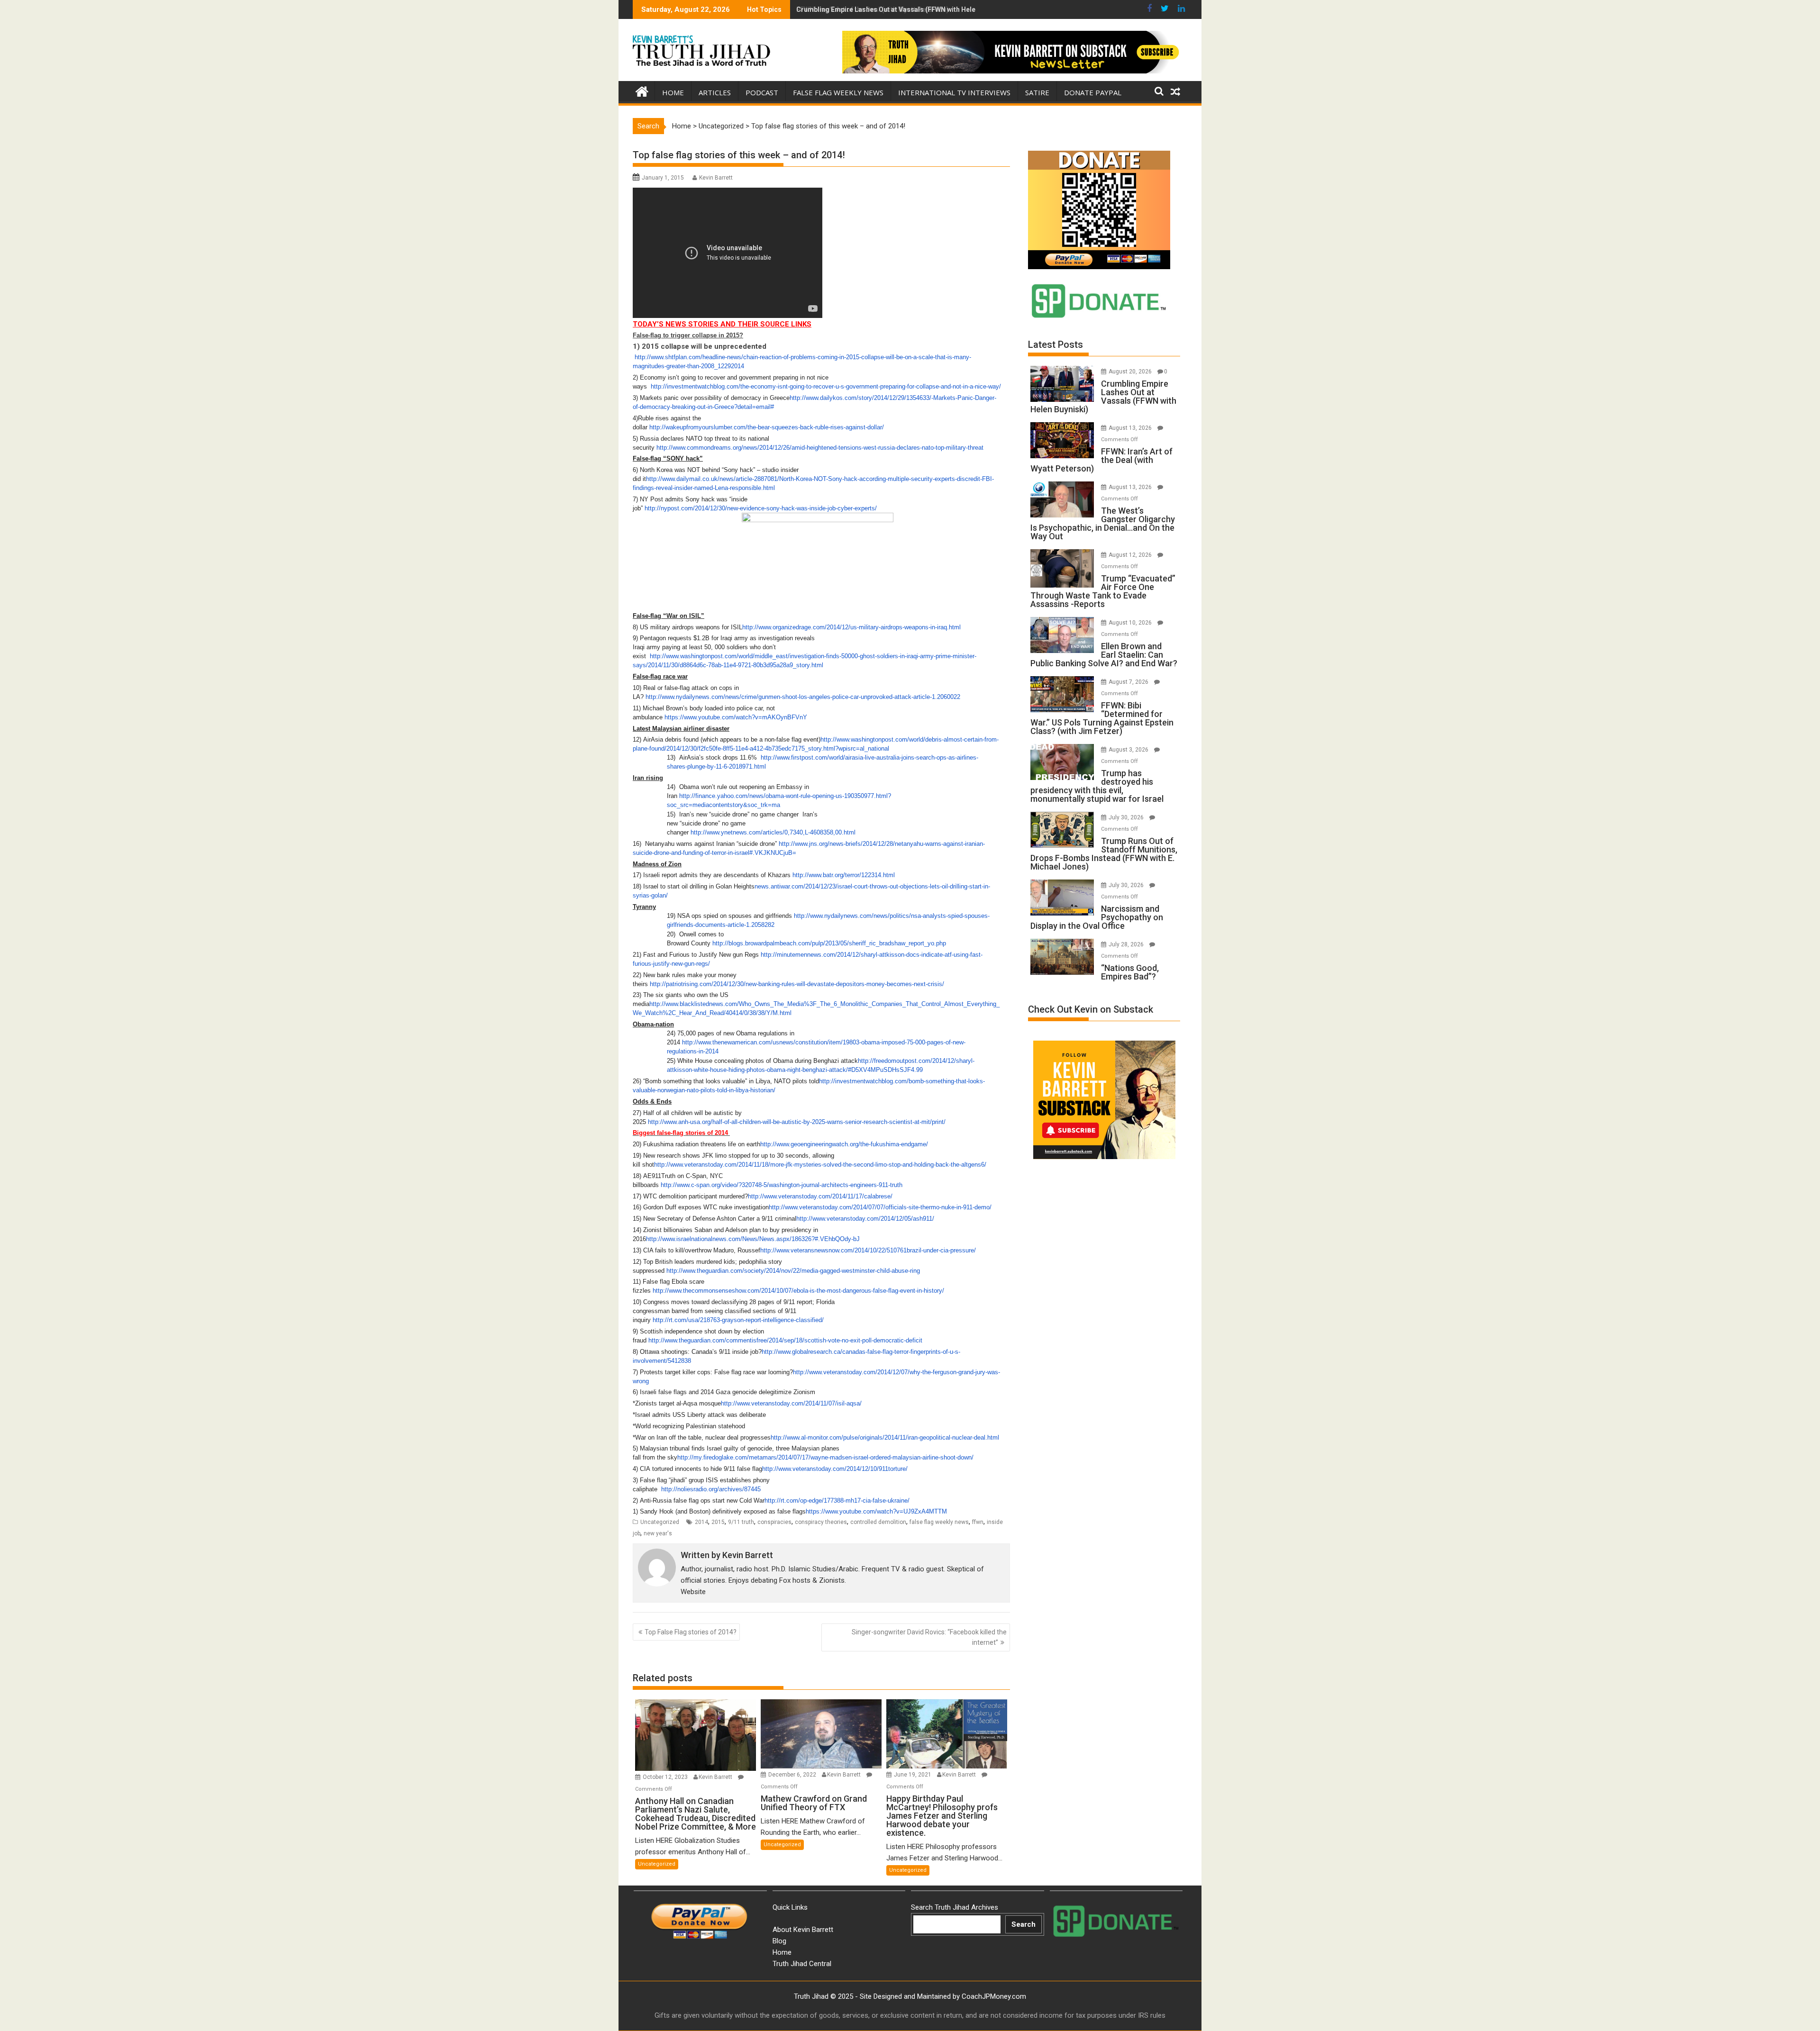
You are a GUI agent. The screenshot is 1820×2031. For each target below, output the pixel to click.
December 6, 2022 (793, 1775)
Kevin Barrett (716, 178)
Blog (779, 1941)
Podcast (762, 92)
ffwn (978, 1522)
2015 (718, 1522)
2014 (701, 1522)
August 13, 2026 (1131, 428)
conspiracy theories (821, 1522)
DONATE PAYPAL (1093, 92)
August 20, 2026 (1131, 372)
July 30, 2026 (1127, 817)
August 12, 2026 (1131, 555)
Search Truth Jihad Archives (955, 1907)
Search (1024, 1924)
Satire (1037, 92)
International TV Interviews (954, 92)
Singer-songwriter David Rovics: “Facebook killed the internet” (929, 1637)
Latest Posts (1056, 345)
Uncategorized (721, 126)
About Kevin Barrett (803, 1930)
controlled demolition (878, 1522)
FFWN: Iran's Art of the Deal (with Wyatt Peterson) (873, 9)
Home (673, 92)
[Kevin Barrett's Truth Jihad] (642, 91)
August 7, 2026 (1129, 682)
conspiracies (774, 1522)
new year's (658, 1533)
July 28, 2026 (1127, 944)
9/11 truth (741, 1522)
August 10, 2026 (1131, 623)
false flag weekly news (939, 1522)
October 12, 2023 (666, 1777)
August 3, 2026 (1129, 750)
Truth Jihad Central (802, 1964)
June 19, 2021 (913, 1775)
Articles (715, 92)
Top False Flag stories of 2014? (691, 1632)
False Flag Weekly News (838, 92)
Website (693, 1592)
